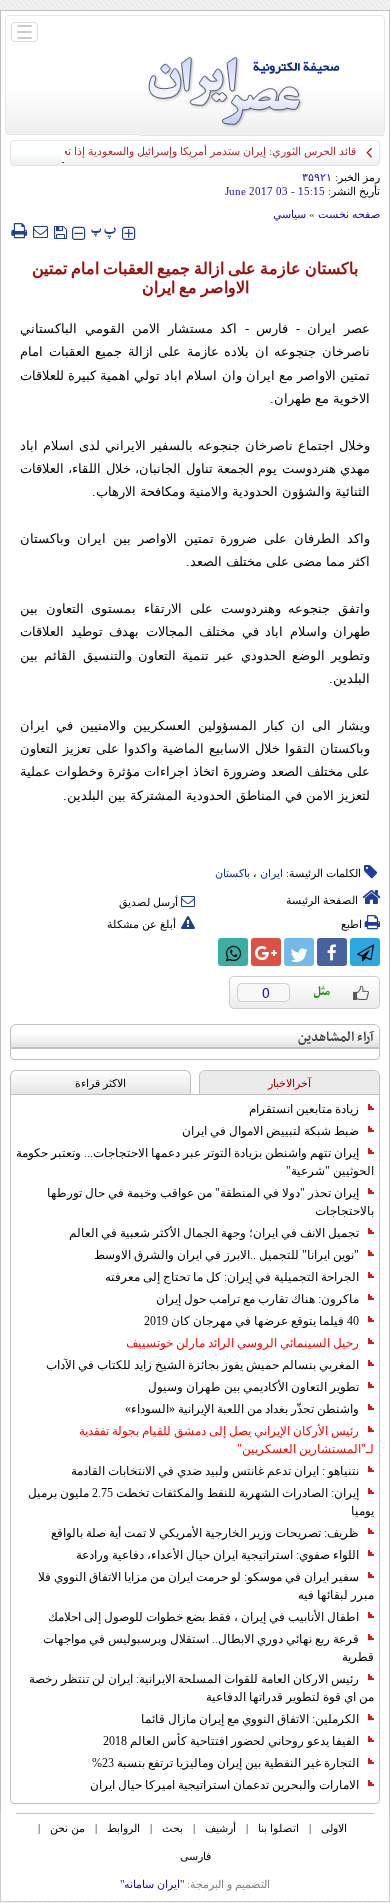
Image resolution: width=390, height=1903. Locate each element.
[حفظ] (60, 230)
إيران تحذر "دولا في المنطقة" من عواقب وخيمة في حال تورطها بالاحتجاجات (210, 1202)
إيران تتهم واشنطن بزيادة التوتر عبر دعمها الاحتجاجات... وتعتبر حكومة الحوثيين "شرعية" (195, 1162)
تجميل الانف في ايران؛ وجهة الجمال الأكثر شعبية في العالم (214, 1233)
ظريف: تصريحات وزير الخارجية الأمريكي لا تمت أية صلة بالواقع (205, 1533)
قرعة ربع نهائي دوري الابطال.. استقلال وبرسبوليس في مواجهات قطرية (208, 1648)
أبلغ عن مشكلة (141, 924)
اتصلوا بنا (278, 1828)
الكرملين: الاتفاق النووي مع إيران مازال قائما (250, 1719)
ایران (271, 873)
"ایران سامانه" (152, 1884)
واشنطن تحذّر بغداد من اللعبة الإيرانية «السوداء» (242, 1409)
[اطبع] (18, 231)
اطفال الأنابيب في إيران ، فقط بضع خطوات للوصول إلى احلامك (203, 1617)
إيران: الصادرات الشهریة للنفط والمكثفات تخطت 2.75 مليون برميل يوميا (201, 1502)
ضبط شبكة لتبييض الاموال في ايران (270, 1131)
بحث (172, 1828)
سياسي (289, 214)
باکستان (232, 873)
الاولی (334, 1828)
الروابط (123, 1828)
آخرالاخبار (289, 1083)
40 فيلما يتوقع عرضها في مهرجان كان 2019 (251, 1321)
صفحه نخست (349, 214)
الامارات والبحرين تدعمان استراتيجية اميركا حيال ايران (224, 1785)
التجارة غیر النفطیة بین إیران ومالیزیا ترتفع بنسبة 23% (225, 1763)
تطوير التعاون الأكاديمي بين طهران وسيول (253, 1387)
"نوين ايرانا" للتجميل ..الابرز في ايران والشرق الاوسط (226, 1255)
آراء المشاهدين (336, 1037)
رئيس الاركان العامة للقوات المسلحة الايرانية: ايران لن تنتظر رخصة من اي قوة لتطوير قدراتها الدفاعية (201, 1688)
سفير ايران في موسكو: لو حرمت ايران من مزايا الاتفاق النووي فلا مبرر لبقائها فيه (206, 1586)
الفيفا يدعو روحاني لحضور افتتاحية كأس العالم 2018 (231, 1741)
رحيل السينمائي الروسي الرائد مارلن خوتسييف (242, 1343)
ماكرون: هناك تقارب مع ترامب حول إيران (257, 1299)
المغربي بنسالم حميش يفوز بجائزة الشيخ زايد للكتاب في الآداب (202, 1365)
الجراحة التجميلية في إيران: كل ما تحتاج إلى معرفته (232, 1277)
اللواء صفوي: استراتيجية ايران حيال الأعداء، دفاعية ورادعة (217, 1555)
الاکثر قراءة (100, 1083)
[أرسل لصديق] (40, 231)
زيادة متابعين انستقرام (304, 1109)
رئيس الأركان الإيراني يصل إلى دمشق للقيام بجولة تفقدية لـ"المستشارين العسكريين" (226, 1440)
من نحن (67, 1828)
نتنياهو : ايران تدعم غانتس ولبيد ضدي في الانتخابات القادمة (215, 1471)
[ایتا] (200, 952)
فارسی (195, 1856)
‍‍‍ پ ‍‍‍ (104, 230)
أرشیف (220, 1828)
